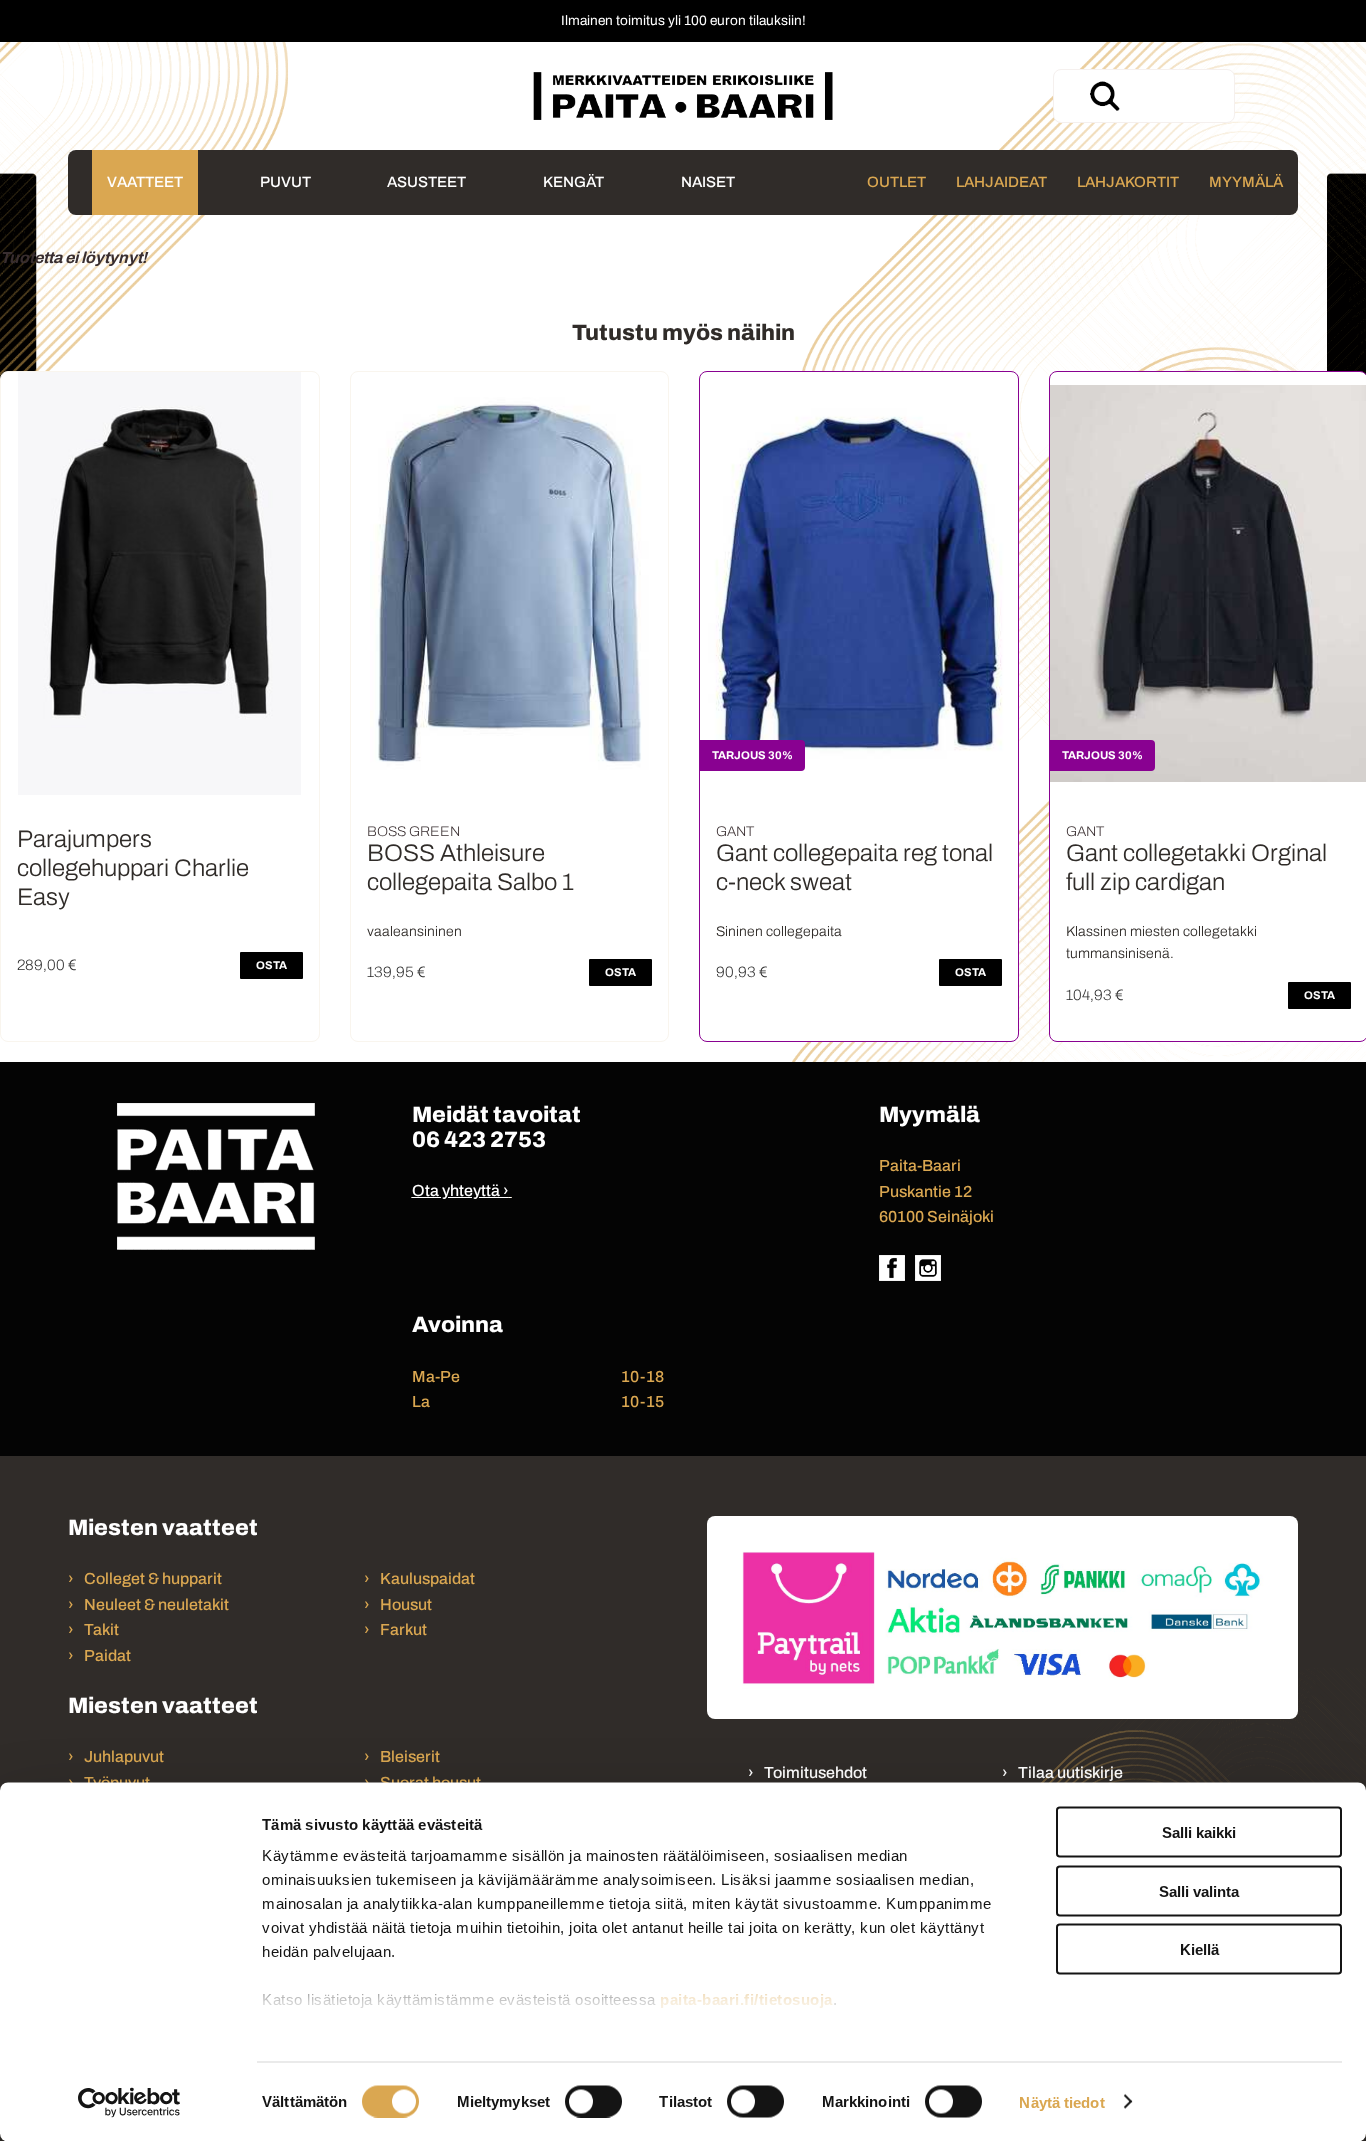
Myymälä (1246, 182)
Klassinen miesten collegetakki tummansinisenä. (1161, 942)
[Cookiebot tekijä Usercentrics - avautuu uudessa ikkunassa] (129, 2102)
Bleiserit (410, 1756)
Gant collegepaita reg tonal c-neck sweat (854, 867)
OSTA (271, 965)
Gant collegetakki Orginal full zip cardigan (1196, 867)
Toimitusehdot (815, 1772)
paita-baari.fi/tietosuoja (746, 1999)
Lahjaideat (1001, 182)
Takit (101, 1629)
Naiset (708, 182)
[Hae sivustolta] (1104, 96)
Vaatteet (145, 182)
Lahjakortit (1128, 182)
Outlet (896, 182)
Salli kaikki (1199, 1832)
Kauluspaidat (427, 1578)
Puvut (285, 182)
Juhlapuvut (124, 1756)
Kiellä (1199, 1949)
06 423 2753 (479, 1139)
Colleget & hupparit (153, 1578)
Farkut (405, 1629)
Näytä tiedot (1061, 2101)
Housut (406, 1604)
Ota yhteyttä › (460, 1190)
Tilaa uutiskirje (1070, 1772)
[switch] (593, 2101)
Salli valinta (1199, 1890)
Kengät (573, 182)
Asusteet (426, 182)
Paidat (107, 1655)
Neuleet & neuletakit (156, 1604)
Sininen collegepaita (779, 931)
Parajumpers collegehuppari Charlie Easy (133, 868)
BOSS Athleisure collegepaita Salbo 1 (470, 867)
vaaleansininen (414, 931)
